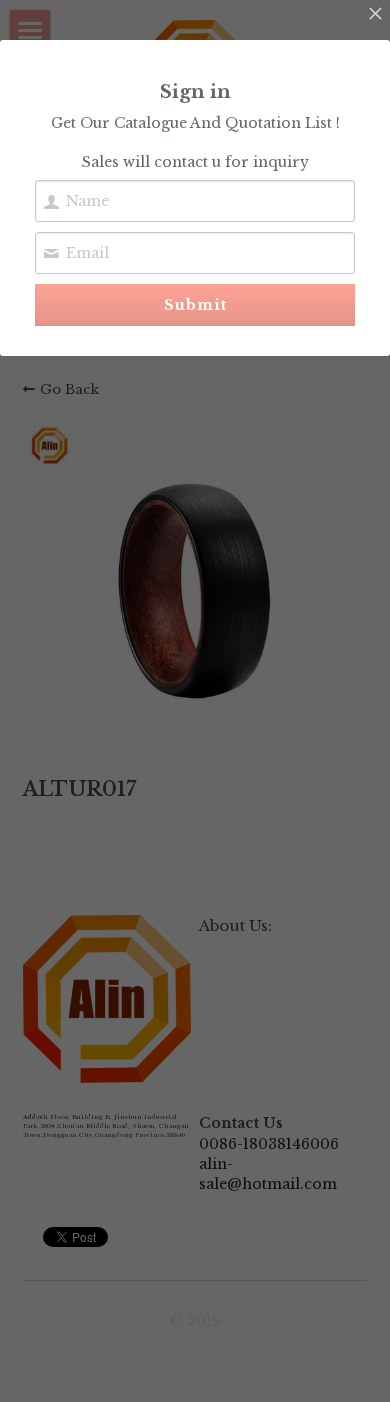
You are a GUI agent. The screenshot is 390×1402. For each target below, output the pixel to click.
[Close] (375, 15)
